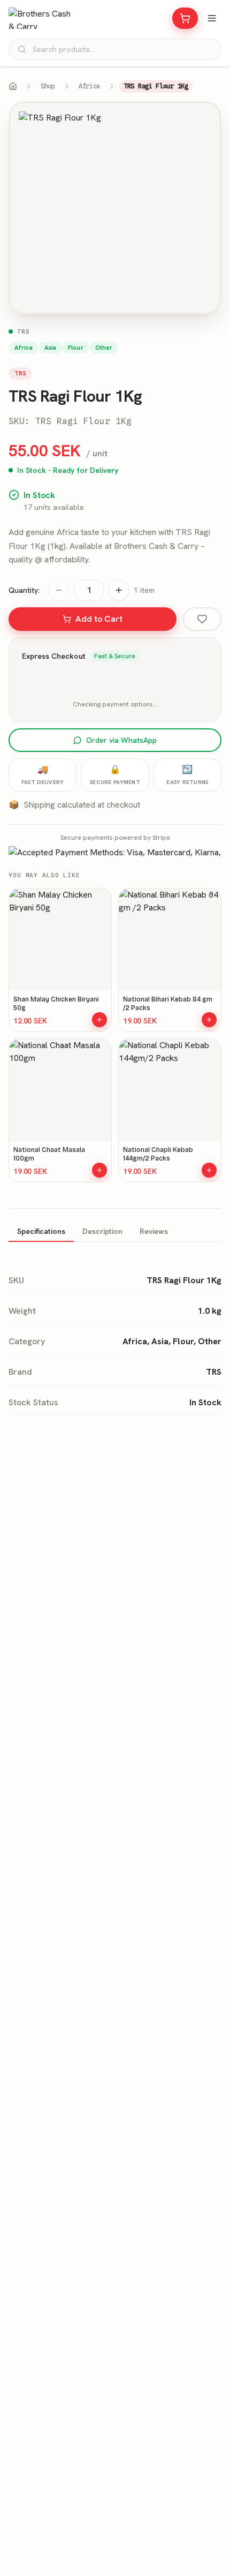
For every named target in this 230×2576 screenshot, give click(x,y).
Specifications (41, 1231)
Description (102, 1231)
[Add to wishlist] (202, 619)
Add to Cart (99, 619)
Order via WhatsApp (121, 740)
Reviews (154, 1231)
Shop (48, 86)
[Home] (13, 86)
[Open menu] (212, 18)
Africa (89, 86)
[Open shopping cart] (185, 18)
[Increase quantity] (119, 590)
